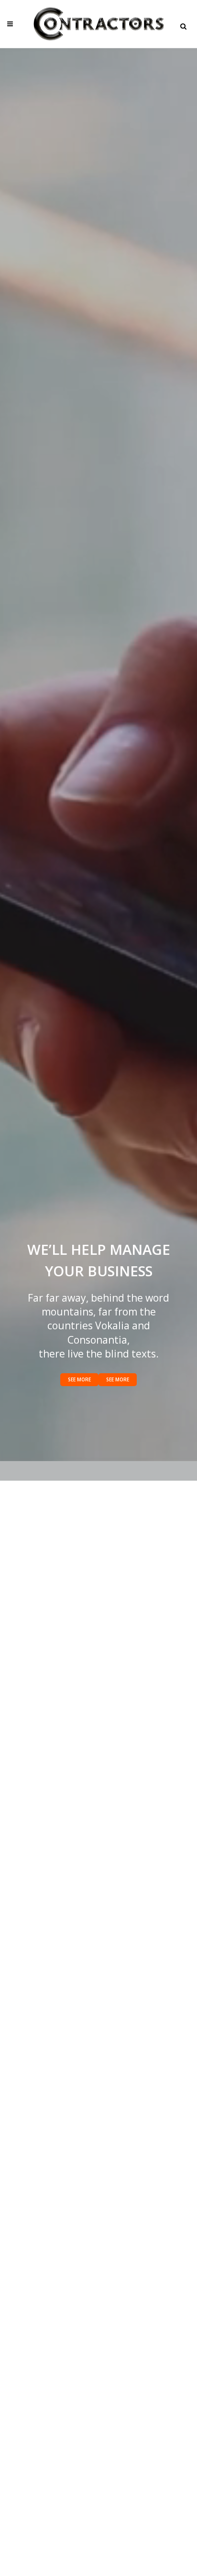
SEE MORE (79, 1379)
